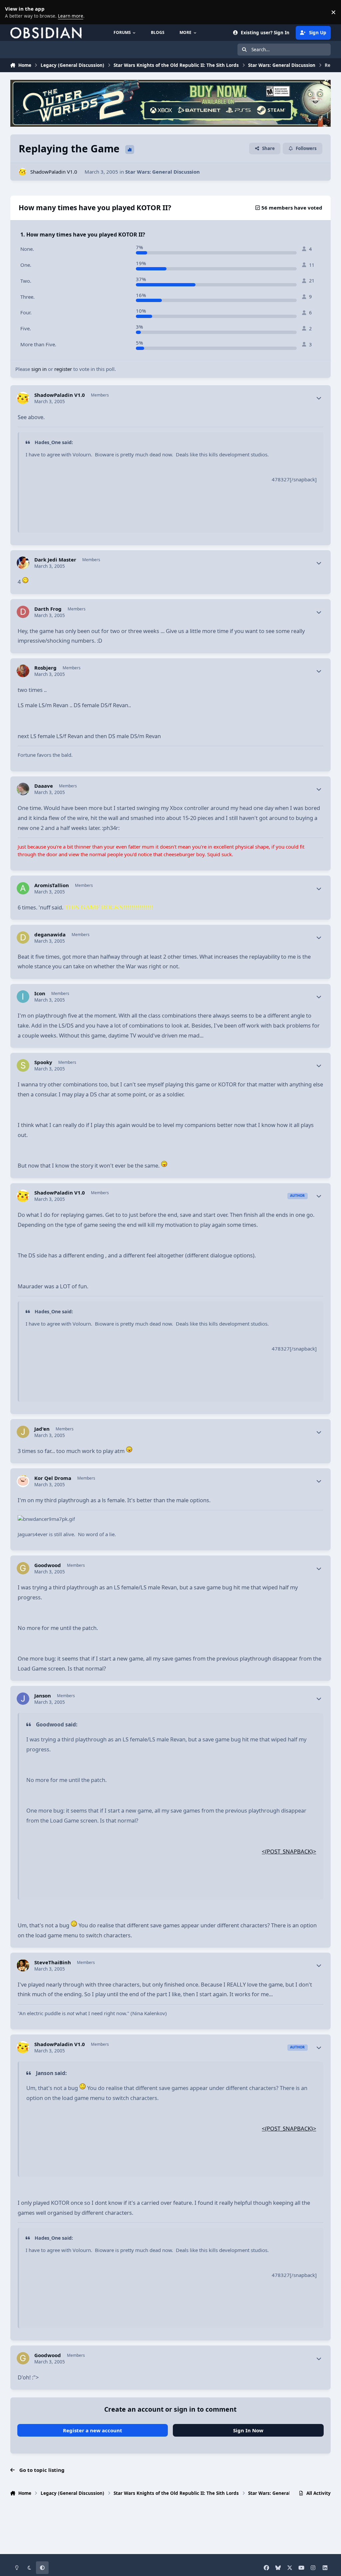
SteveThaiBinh (53, 1962)
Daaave (44, 786)
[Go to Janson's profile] (23, 1699)
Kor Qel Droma (53, 1478)
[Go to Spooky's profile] (23, 1065)
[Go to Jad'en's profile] (23, 1432)
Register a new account (93, 2430)
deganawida (50, 935)
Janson (43, 1696)
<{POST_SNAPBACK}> (289, 1851)
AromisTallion (52, 885)
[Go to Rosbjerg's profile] (23, 671)
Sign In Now (248, 2430)
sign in (39, 369)
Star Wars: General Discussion (163, 172)
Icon (40, 993)
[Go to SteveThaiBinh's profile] (23, 1966)
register (63, 369)
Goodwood (48, 1565)
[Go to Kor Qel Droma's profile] (23, 1481)
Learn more (13, 12)
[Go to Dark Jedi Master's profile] (23, 563)
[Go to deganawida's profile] (23, 938)
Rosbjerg (45, 668)
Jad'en (42, 1429)
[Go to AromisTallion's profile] (23, 888)
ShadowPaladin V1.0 (54, 172)
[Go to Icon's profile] (23, 997)
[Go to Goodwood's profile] (23, 1568)
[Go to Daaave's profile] (23, 789)
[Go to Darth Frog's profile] (23, 612)
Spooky (43, 1062)
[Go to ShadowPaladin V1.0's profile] (22, 172)
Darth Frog (48, 609)
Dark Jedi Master (55, 560)
